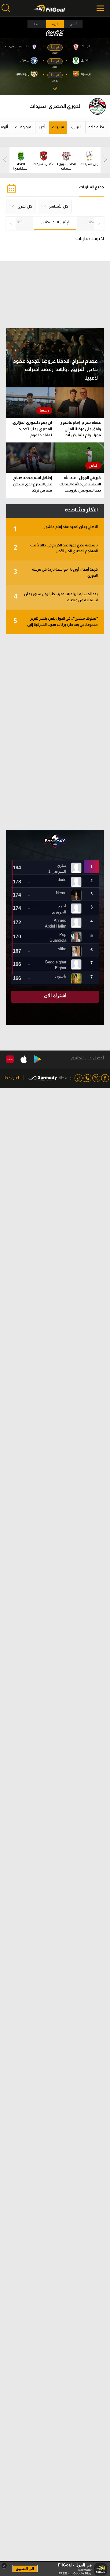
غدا (37, 24)
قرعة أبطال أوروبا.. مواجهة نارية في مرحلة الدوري (56, 572)
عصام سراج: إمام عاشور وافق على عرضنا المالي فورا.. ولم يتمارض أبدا (81, 429)
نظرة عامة (96, 127)
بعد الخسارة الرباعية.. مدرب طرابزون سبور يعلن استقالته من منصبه (56, 597)
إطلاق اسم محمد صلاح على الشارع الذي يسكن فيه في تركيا (33, 484)
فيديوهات (23, 127)
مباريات (58, 127)
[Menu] (101, 8)
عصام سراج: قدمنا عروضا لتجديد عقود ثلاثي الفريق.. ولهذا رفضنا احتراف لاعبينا (55, 369)
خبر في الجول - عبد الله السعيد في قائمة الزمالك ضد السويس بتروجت (80, 484)
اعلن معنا (11, 1078)
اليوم (55, 24)
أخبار (42, 127)
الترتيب (76, 127)
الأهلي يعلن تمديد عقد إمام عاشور (56, 529)
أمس (73, 24)
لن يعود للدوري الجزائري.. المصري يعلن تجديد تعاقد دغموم (31, 429)
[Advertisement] (55, 732)
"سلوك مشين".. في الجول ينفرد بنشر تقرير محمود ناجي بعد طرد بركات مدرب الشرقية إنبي (56, 622)
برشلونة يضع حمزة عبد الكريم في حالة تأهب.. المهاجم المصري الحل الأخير (56, 548)
